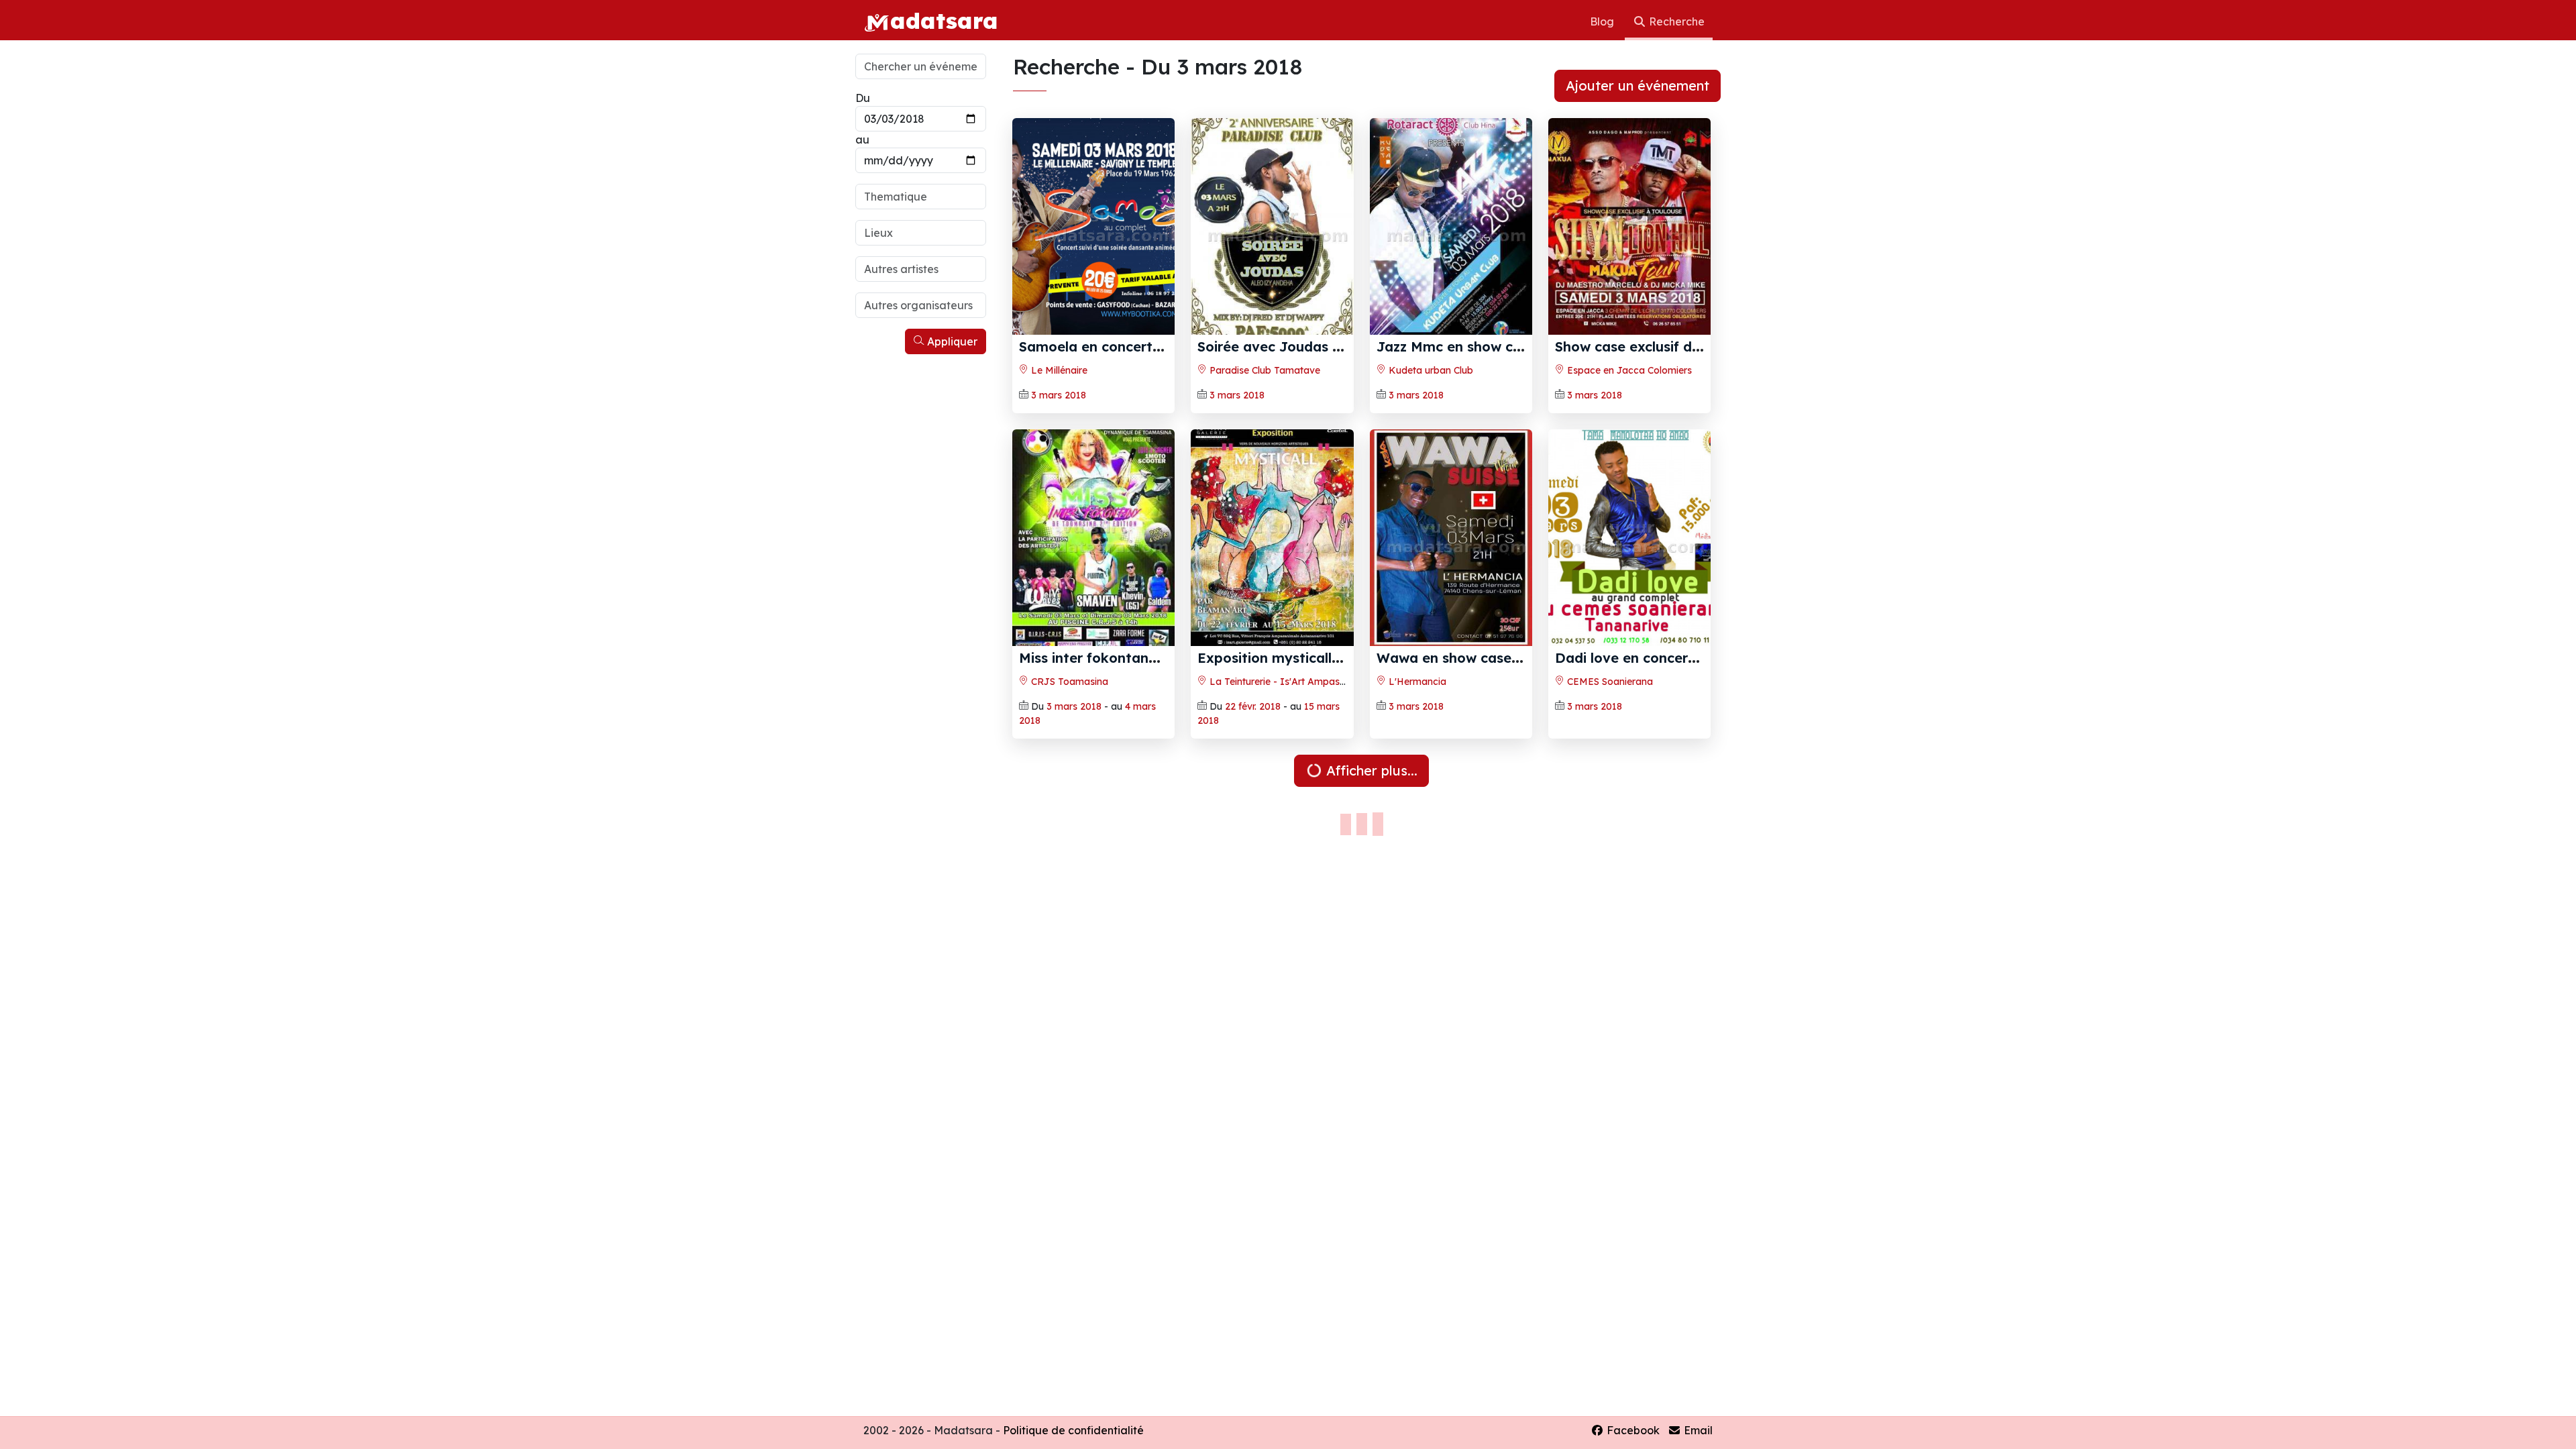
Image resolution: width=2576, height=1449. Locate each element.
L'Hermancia (1416, 682)
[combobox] (921, 197)
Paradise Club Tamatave (1264, 370)
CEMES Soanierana (1609, 682)
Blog (1603, 21)
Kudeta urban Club (1430, 370)
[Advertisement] (921, 562)
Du (863, 98)
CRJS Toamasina (1068, 682)
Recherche (1675, 21)
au (862, 140)
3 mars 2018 (1059, 395)
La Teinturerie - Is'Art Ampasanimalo (1291, 682)
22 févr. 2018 (1253, 706)
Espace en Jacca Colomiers (1628, 370)
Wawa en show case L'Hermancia (1488, 658)
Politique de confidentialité (1073, 1430)
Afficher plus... (1370, 770)
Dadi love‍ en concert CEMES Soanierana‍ (1690, 658)
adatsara (944, 20)
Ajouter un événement (1638, 86)
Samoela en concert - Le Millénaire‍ (1135, 346)
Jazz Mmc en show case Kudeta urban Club (1521, 346)
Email (1697, 1430)
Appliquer (951, 341)
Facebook (1632, 1430)
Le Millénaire (1058, 370)
